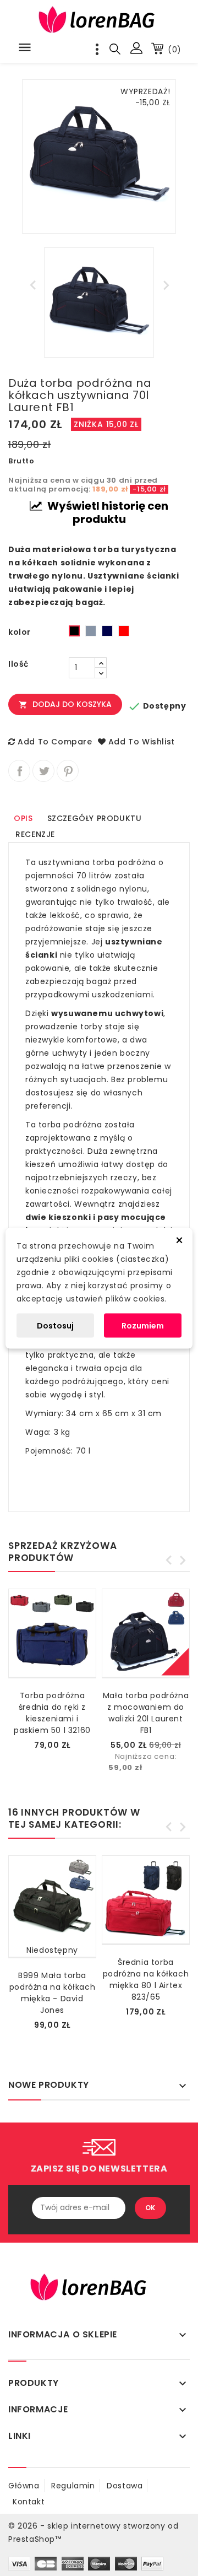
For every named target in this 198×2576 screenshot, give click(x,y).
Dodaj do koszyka (65, 704)
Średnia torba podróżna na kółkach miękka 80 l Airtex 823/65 (146, 1980)
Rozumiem (143, 1325)
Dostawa (125, 2486)
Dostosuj (55, 1325)
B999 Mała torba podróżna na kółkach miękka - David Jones (52, 1993)
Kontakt (29, 2502)
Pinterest (68, 771)
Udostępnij (19, 771)
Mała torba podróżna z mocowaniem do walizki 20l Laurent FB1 (146, 1713)
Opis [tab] (23, 818)
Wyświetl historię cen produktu (107, 512)
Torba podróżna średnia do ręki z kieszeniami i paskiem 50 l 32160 (52, 1713)
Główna (24, 2486)
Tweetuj (43, 771)
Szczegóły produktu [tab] (95, 818)
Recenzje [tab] (35, 834)
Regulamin (73, 2486)
